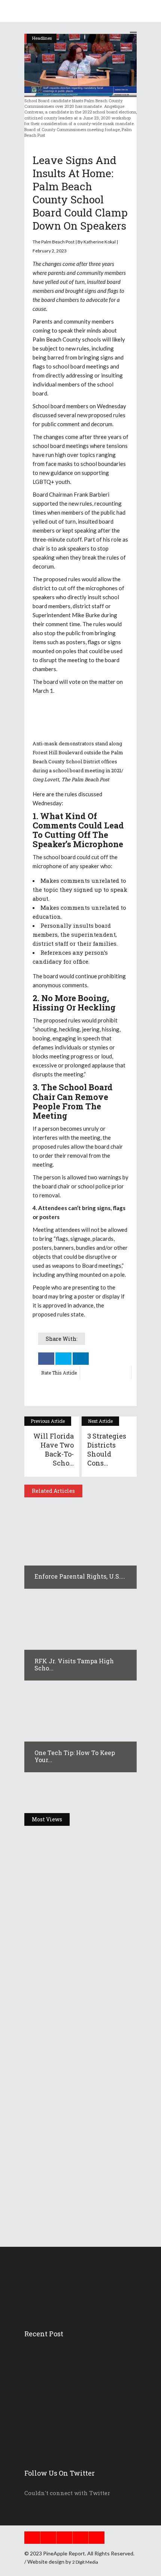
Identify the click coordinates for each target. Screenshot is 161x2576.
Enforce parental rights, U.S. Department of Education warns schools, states (78, 1915)
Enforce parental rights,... (66, 2355)
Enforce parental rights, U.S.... (80, 1576)
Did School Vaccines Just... (67, 2406)
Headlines (42, 1837)
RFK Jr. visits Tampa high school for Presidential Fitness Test (78, 2039)
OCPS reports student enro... (69, 2423)
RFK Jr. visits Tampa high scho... (74, 1665)
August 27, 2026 (60, 1940)
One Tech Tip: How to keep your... (75, 1756)
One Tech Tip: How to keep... (69, 2389)
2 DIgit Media (85, 2562)
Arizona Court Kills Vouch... (69, 2440)
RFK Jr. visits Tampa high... (68, 2372)
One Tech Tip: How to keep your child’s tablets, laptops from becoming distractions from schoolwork (79, 2168)
